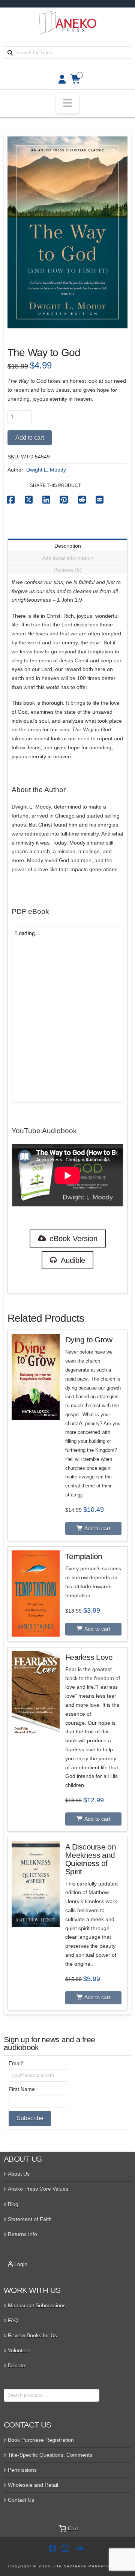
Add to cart (30, 438)
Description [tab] (68, 546)
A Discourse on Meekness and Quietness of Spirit (91, 1859)
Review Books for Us (32, 2335)
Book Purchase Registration (41, 2440)
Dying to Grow (89, 1340)
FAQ (13, 2320)
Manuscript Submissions (37, 2305)
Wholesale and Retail (33, 2485)
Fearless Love (89, 1657)
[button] (67, 104)
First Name (22, 2089)
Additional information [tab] (68, 558)
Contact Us (21, 2500)
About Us (19, 2174)
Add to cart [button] (97, 1528)
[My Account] (60, 79)
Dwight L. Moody (46, 470)
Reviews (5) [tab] (68, 570)
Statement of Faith (30, 2219)
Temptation (84, 1556)
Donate (16, 2365)
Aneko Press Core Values (38, 2189)
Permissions (22, 2470)
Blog (13, 2204)
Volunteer (19, 2350)
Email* (16, 2063)
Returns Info (22, 2234)
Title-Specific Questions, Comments (50, 2455)
